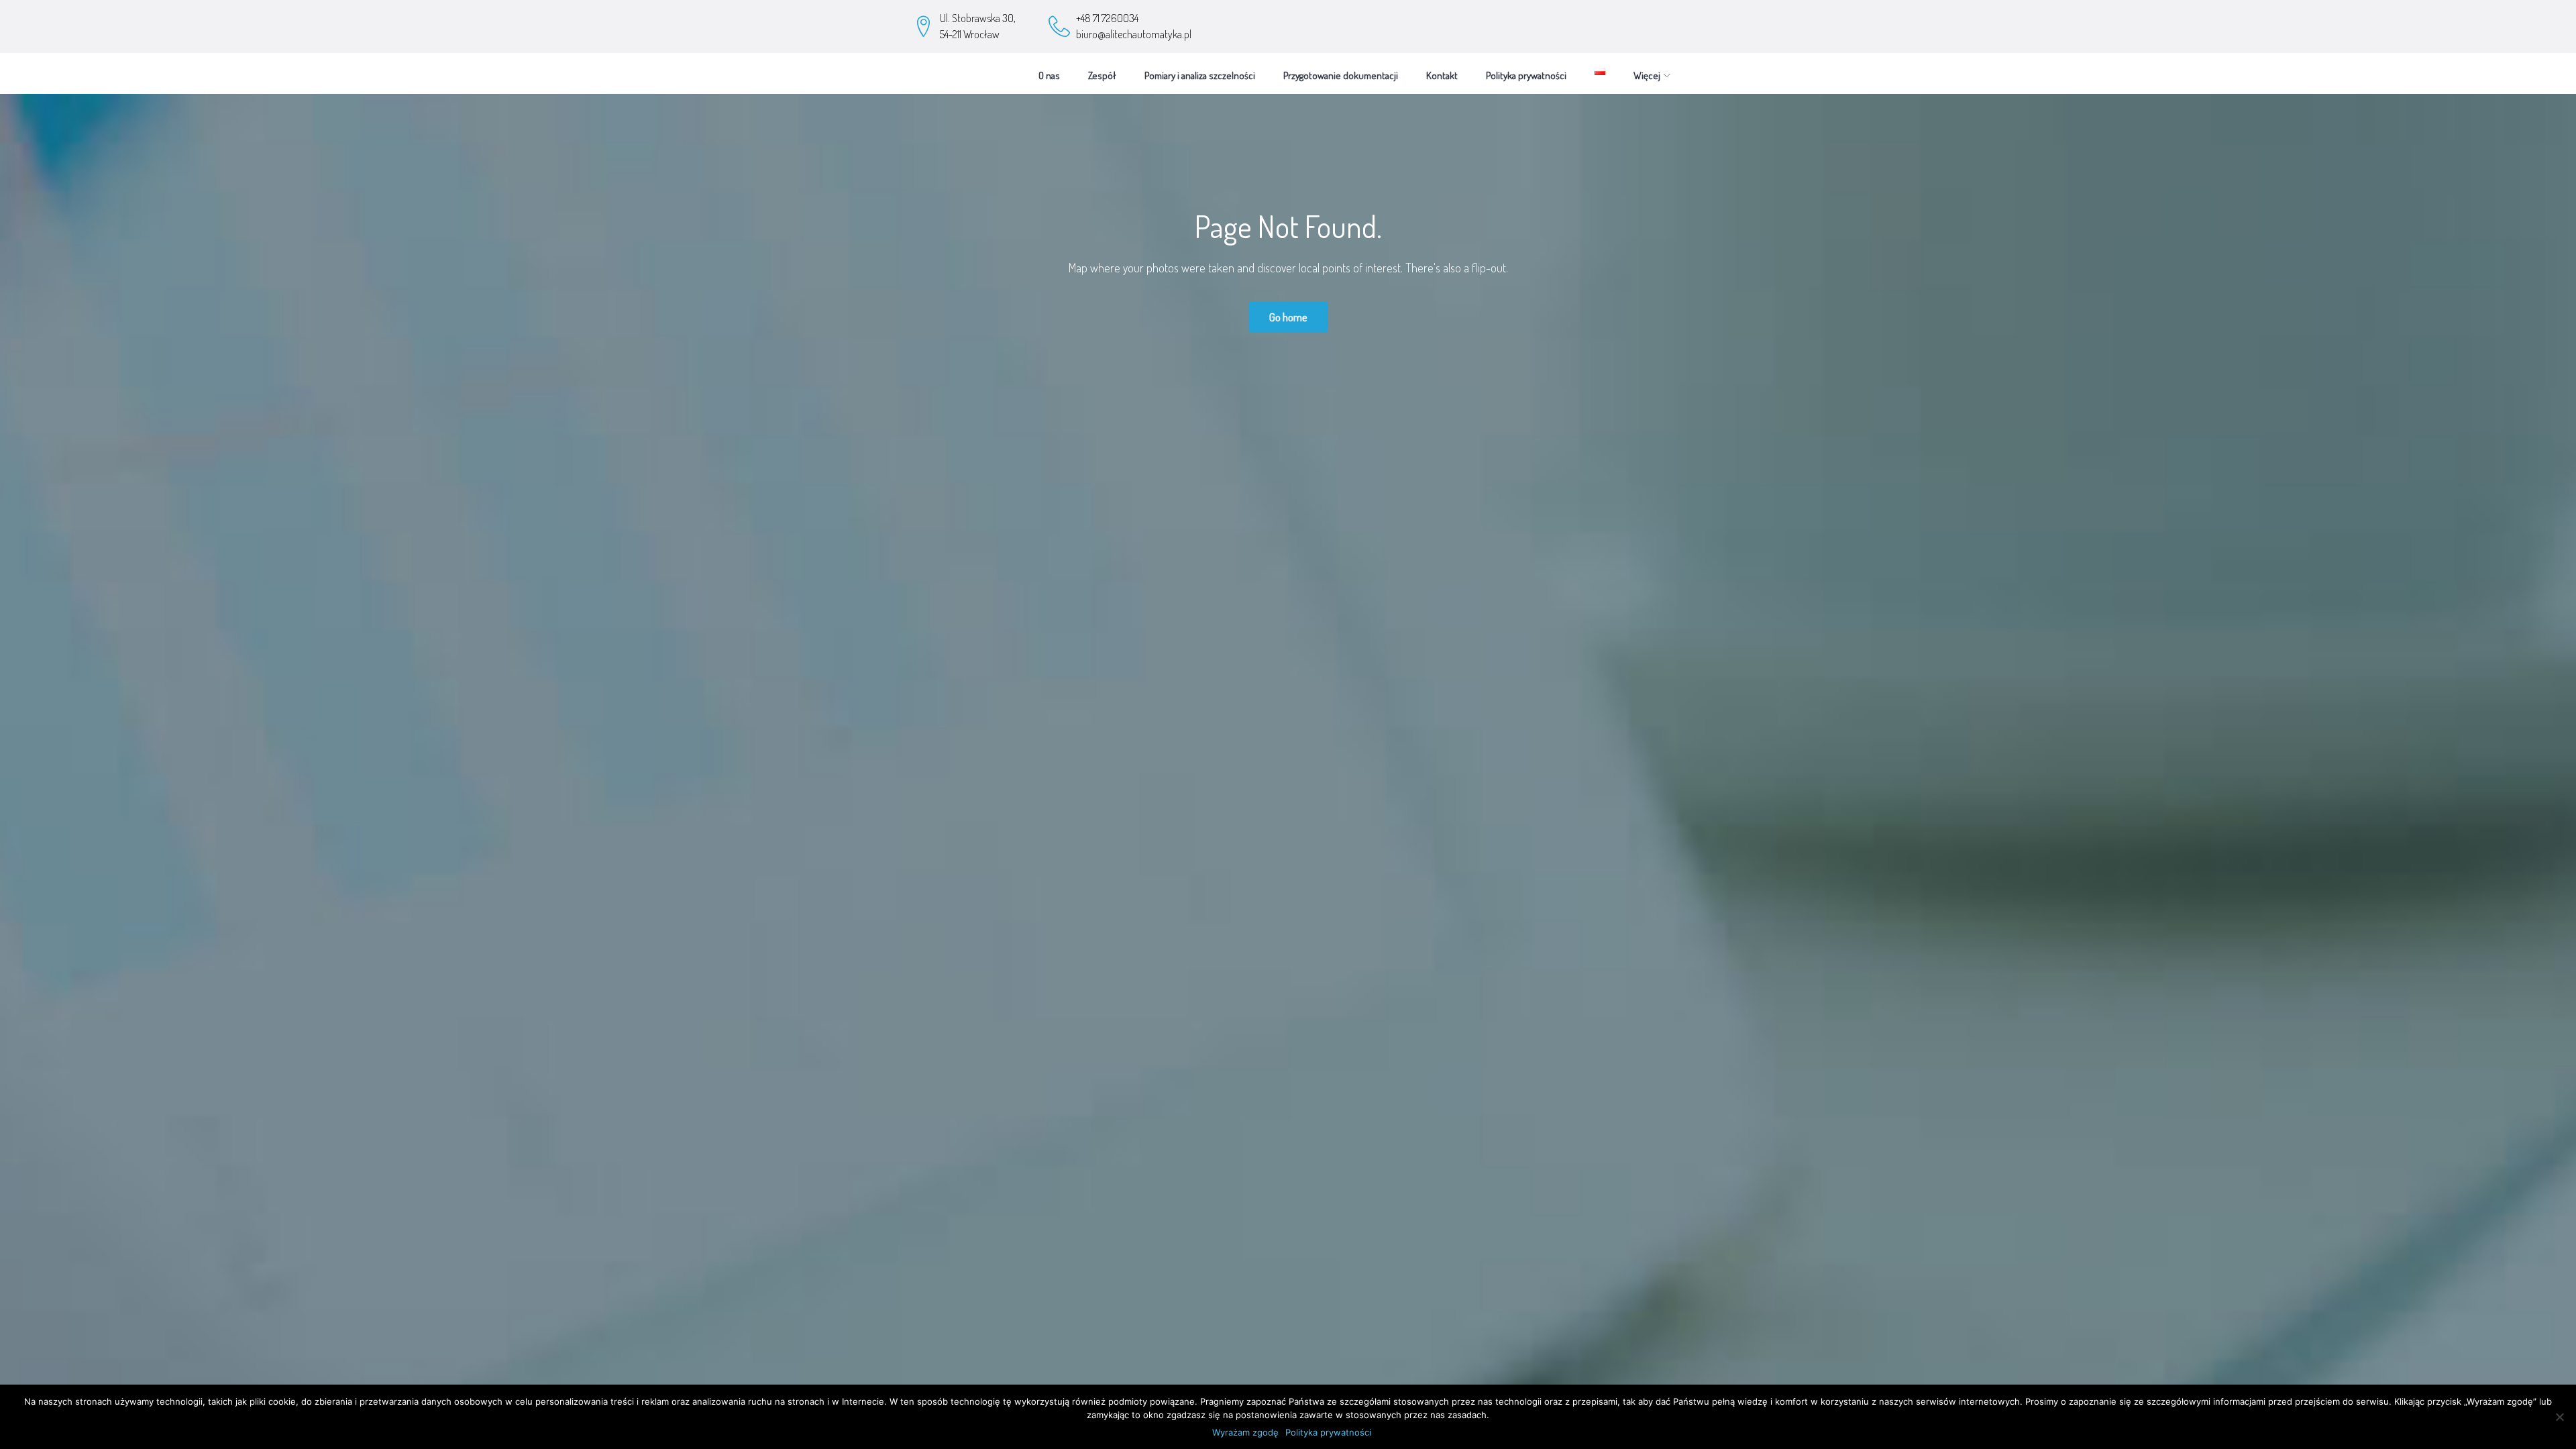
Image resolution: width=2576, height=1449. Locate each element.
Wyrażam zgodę (1245, 1432)
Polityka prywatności (1526, 75)
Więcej (1647, 75)
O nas (1049, 75)
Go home (1288, 317)
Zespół (1102, 75)
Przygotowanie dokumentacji (1341, 75)
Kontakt (1442, 75)
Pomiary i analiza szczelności (1200, 75)
